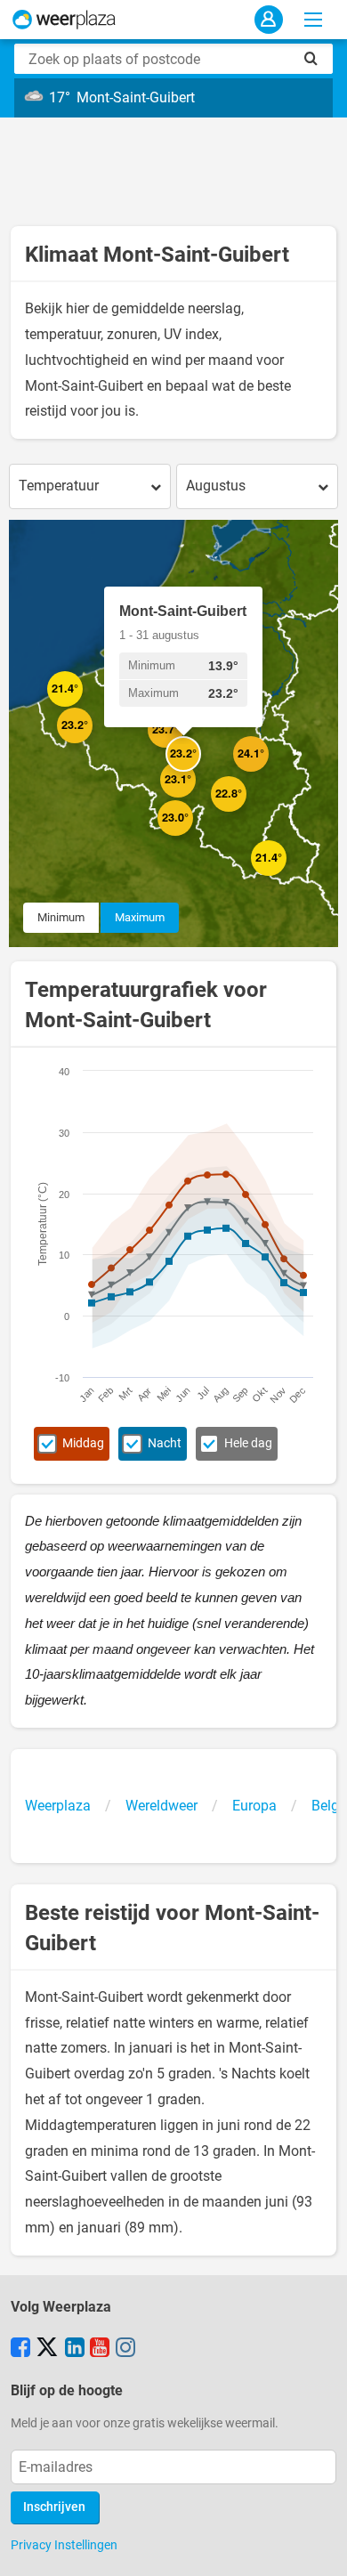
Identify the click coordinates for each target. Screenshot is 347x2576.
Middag (83, 1443)
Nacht (165, 1443)
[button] (83, 707)
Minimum (61, 917)
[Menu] (313, 20)
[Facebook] (20, 2349)
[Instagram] (125, 2349)
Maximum (140, 917)
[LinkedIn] (75, 2349)
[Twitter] (47, 2349)
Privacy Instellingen (64, 2545)
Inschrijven (54, 2507)
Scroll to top (319, 2548)
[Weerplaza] (64, 20)
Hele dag (248, 1443)
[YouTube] (100, 2349)
